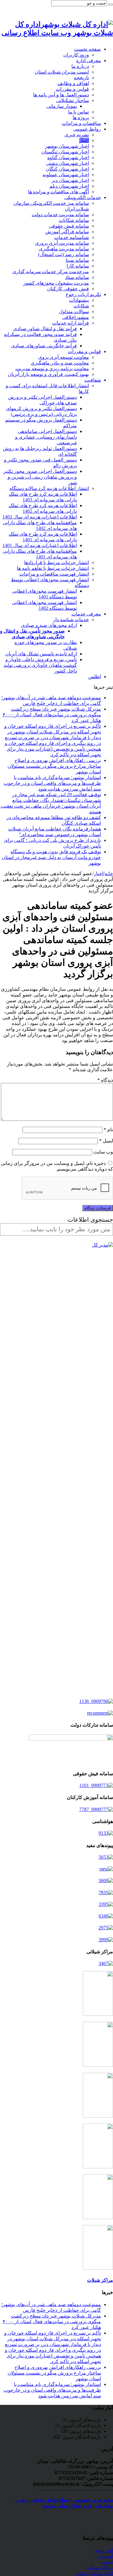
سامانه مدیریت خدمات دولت (60, 215)
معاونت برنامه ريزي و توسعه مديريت (52, 369)
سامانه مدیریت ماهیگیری (64, 249)
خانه (109, 874)
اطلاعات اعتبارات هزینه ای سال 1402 (40, 517)
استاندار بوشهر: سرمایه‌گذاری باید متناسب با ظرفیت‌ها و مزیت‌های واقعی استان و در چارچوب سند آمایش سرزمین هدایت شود (52, 783)
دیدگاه (105, 1080)
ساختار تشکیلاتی (72, 100)
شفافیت (93, 380)
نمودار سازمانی (62, 106)
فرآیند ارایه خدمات (71, 323)
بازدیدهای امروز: (84, 2420)
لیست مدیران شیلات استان (62, 72)
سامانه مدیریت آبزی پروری (62, 243)
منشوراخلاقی (75, 317)
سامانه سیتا (77, 260)
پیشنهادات (79, 300)
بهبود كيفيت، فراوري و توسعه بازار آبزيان (48, 374)
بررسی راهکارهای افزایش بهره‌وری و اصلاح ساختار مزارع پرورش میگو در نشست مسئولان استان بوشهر (54, 766)
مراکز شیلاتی (100, 2567)
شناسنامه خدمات (72, 237)
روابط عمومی (87, 129)
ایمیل (106, 1141)
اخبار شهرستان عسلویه (66, 175)
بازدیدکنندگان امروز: (80, 2425)
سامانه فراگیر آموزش (67, 232)
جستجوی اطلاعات (90, 1220)
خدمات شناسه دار (71, 620)
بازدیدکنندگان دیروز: (81, 2437)
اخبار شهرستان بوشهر (67, 146)
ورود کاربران (76, 55)
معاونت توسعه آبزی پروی (64, 357)
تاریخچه (81, 78)
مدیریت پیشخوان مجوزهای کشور (56, 283)
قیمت (107, 2562)
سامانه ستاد (77, 277)
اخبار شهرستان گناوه (68, 157)
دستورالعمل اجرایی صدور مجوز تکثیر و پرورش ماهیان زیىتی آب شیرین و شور (40, 477)
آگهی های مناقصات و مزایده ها (58, 192)
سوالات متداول (74, 311)
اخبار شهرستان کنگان (67, 169)
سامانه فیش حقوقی (69, 226)
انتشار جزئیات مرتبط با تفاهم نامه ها (53, 568)
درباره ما (80, 66)
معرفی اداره (89, 60)
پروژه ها (81, 118)
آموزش (106, 2556)
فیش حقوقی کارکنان (68, 289)
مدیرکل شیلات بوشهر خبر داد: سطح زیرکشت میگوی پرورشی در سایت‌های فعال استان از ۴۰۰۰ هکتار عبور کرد (52, 715)
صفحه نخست (88, 49)
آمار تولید (104, 2550)
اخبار (84, 140)
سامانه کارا (78, 266)
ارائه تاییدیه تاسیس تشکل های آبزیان (41, 654)
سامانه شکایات (74, 220)
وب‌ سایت (103, 1152)
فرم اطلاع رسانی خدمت (67, 2506)
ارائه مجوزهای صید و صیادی (49, 625)
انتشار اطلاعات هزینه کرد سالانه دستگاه (49, 488)
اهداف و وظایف (73, 83)
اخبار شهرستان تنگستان (65, 152)
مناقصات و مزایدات (81, 123)
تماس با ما (78, 112)
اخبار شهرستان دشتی (67, 163)
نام (108, 1130)
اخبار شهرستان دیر (70, 180)
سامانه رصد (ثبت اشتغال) (63, 254)
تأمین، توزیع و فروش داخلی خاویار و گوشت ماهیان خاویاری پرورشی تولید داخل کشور (40, 665)
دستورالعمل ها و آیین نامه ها (61, 95)
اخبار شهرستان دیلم (69, 186)
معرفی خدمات (86, 614)
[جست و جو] (111, 5)
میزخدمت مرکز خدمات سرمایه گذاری (51, 272)
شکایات (81, 306)
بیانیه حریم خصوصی (93, 2500)
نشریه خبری (77, 135)
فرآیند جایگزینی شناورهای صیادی (44, 346)
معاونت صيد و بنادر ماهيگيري (60, 363)
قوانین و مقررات (72, 89)
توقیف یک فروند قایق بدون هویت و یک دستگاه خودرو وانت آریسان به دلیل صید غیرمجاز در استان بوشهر (51, 857)
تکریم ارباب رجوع (83, 294)
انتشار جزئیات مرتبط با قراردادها (56, 562)
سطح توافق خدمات (50, 2500)
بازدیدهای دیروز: (84, 2431)
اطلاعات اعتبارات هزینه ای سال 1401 (40, 545)
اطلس (95, 677)
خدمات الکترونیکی (83, 197)
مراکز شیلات (100, 2280)
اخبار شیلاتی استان (94, 2573)
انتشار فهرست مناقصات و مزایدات (54, 574)
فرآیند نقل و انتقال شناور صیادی (45, 329)
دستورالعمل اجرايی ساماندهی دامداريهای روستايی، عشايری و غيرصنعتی (46, 437)
